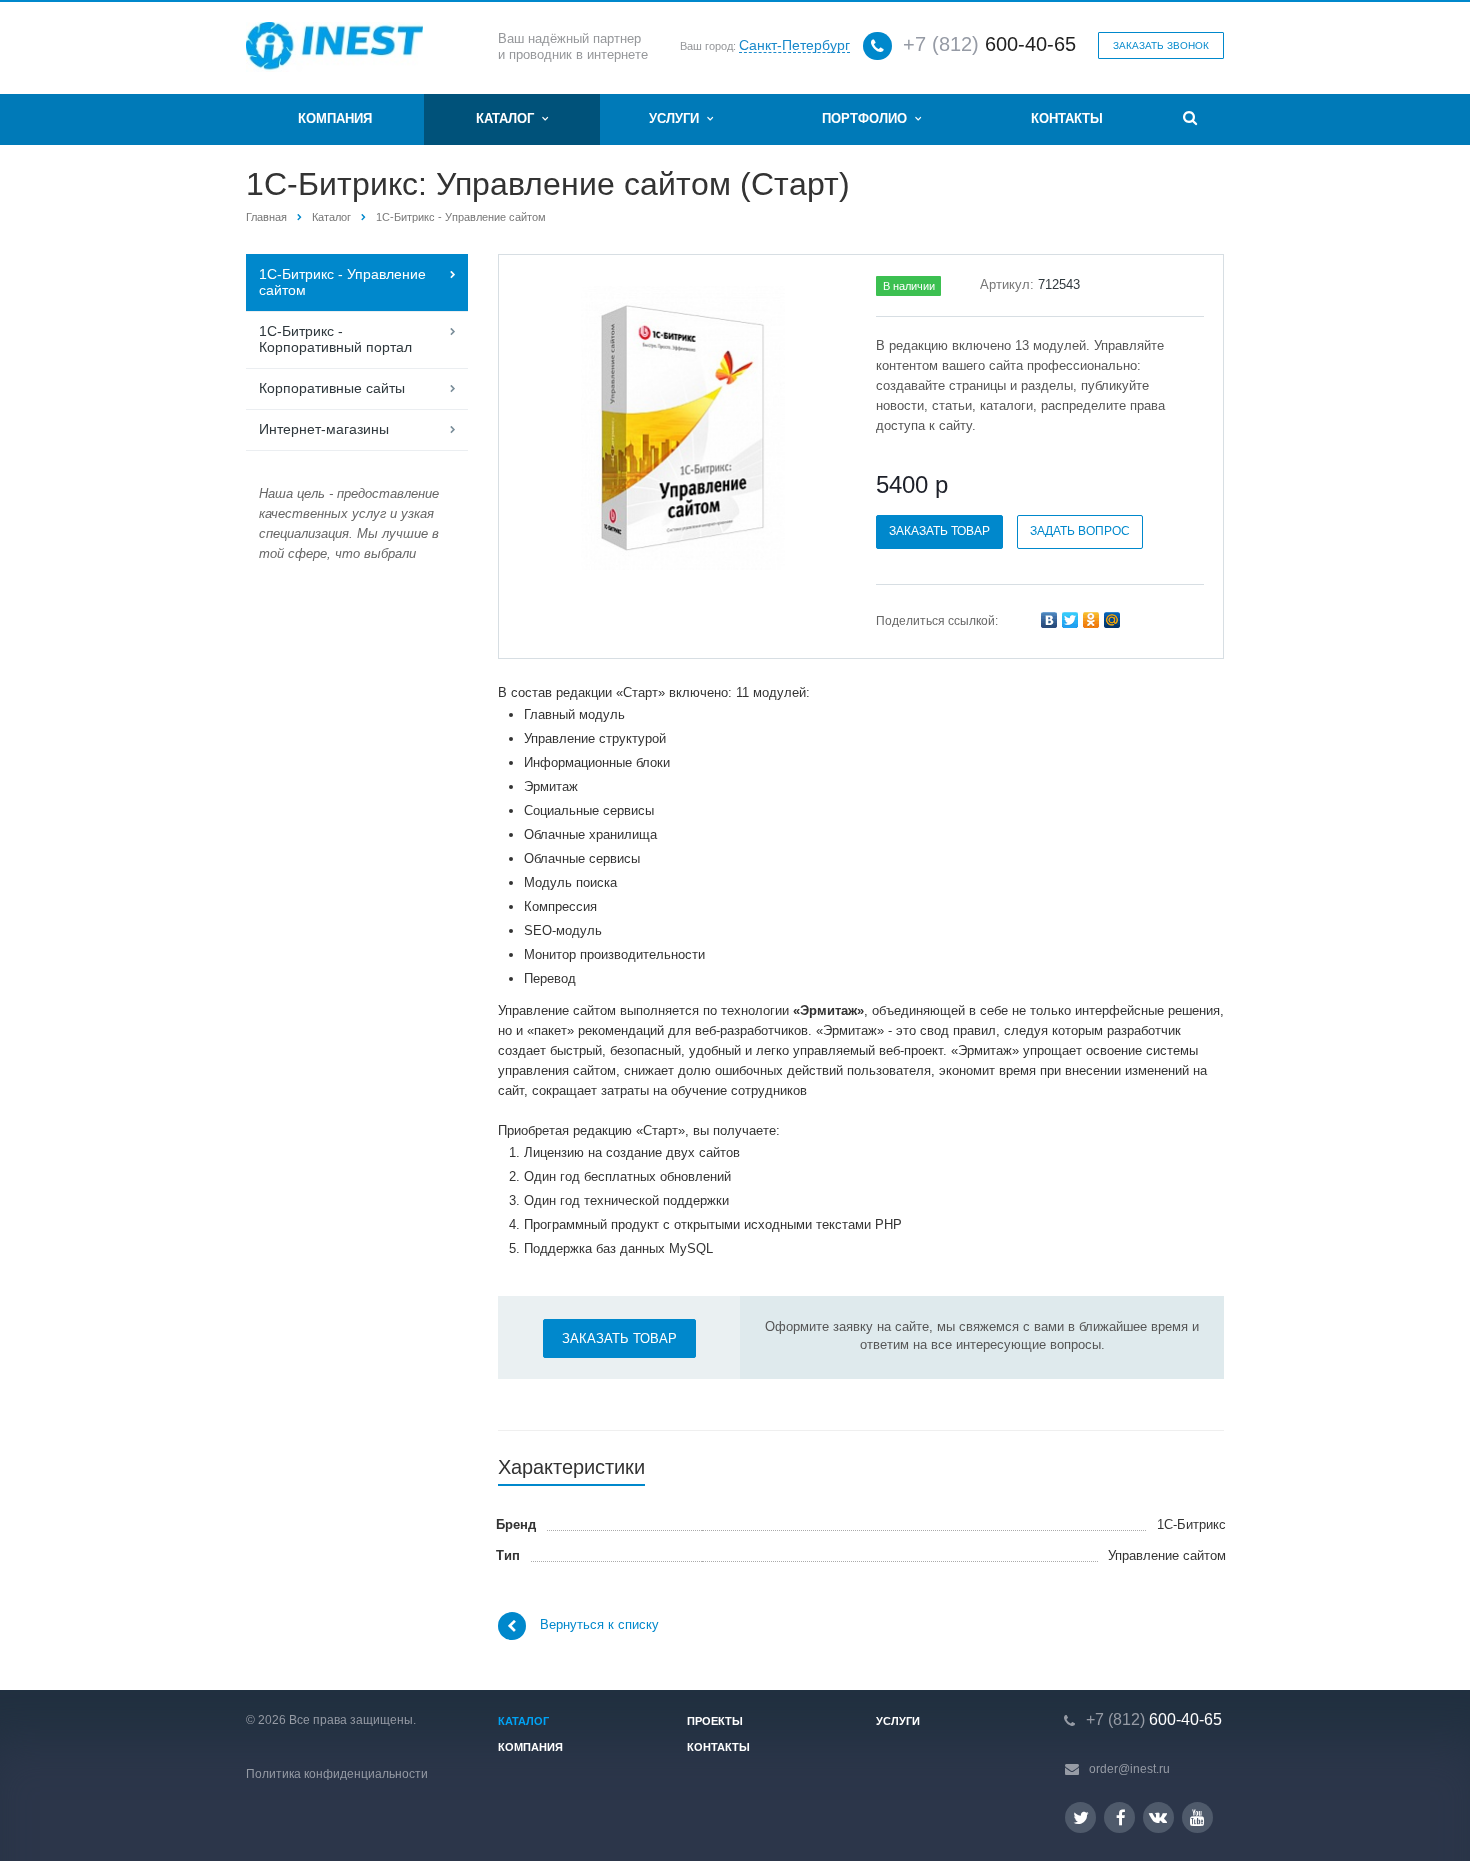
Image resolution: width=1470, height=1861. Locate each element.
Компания (335, 118)
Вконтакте (1158, 1817)
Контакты (1067, 118)
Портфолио (868, 118)
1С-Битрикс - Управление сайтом (461, 217)
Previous (556, 424)
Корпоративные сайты (332, 388)
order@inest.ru (1129, 1769)
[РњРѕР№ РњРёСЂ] (1112, 620)
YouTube (1197, 1817)
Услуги (678, 118)
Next (811, 424)
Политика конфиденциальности (337, 1774)
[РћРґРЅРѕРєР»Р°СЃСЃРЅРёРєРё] (1091, 620)
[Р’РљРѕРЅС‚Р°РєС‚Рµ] (1049, 620)
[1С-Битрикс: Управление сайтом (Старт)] (683, 427)
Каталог (509, 118)
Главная (266, 217)
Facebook (1119, 1817)
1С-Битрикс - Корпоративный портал (335, 339)
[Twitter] (1070, 620)
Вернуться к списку (599, 1625)
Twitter (1080, 1817)
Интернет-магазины (324, 429)
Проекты (715, 1721)
